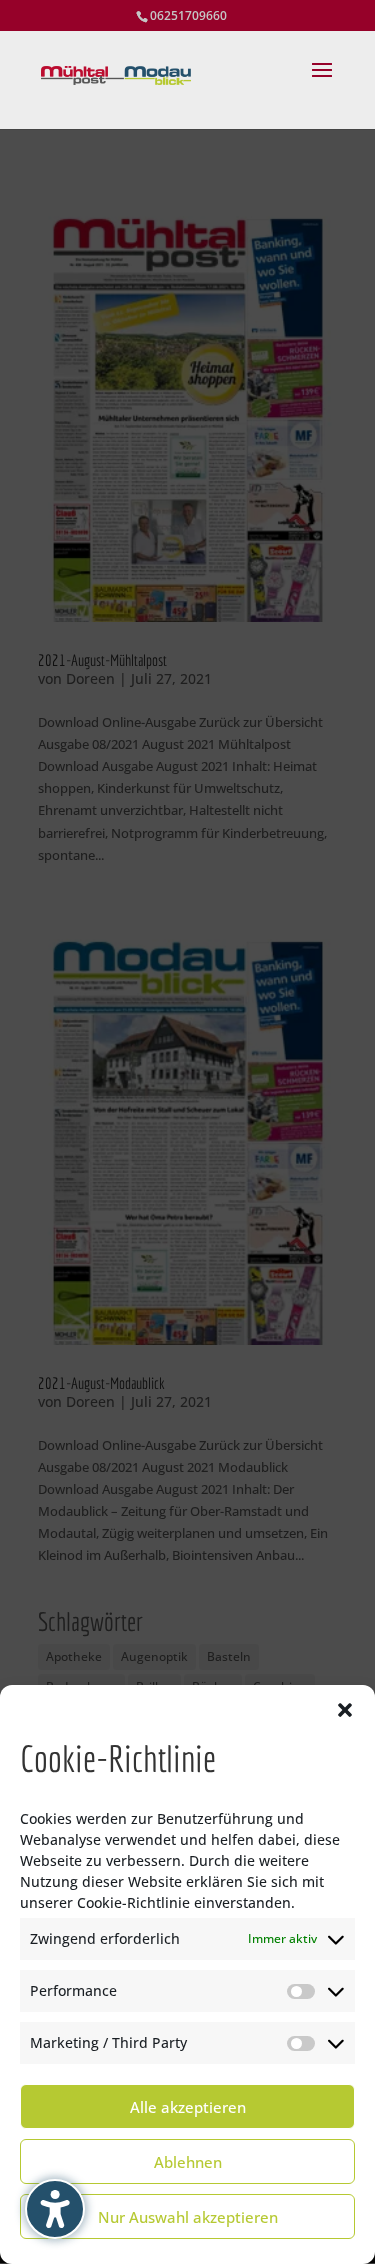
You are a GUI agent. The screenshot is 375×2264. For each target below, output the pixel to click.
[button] (345, 1710)
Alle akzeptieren (188, 2107)
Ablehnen (188, 2162)
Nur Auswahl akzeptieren (188, 2217)
